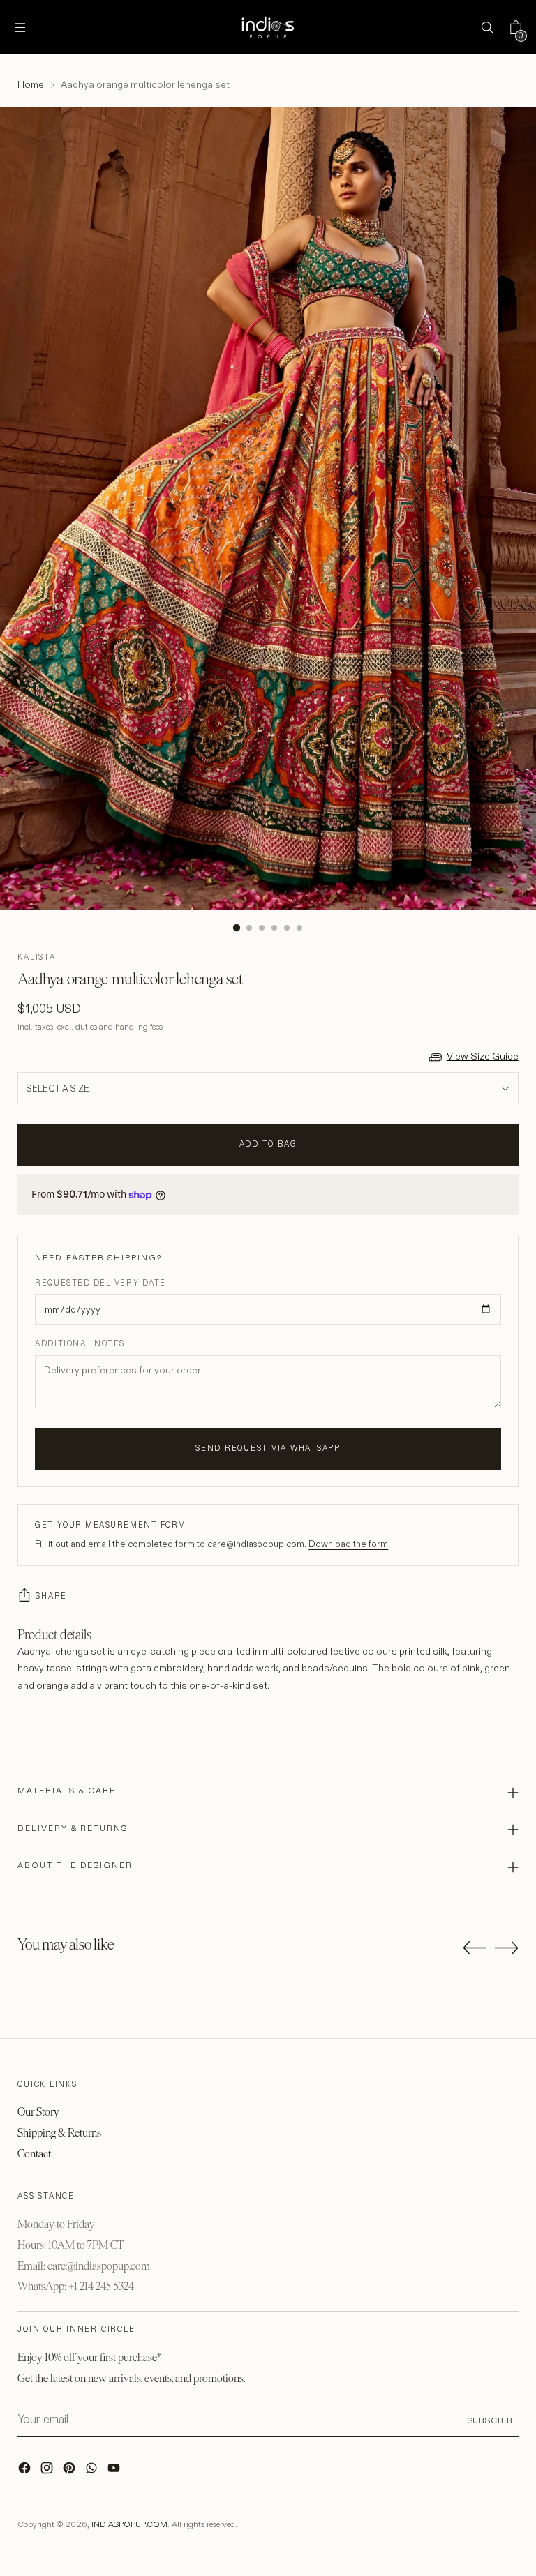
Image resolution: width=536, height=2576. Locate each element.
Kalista (36, 957)
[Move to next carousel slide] (507, 1948)
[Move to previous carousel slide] (475, 1948)
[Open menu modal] (20, 28)
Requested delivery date (100, 1283)
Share (51, 1596)
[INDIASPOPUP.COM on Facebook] (26, 2471)
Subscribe (493, 2420)
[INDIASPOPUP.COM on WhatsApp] (93, 2471)
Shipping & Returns (59, 2133)
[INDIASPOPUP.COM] (268, 27)
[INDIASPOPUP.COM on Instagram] (48, 2471)
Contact (34, 2154)
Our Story (38, 2112)
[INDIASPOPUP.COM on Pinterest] (70, 2471)
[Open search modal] (487, 28)
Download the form (348, 1544)
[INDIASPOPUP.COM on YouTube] (115, 2471)
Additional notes (80, 1343)
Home (31, 84)
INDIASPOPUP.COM (129, 2524)
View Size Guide (483, 1056)
